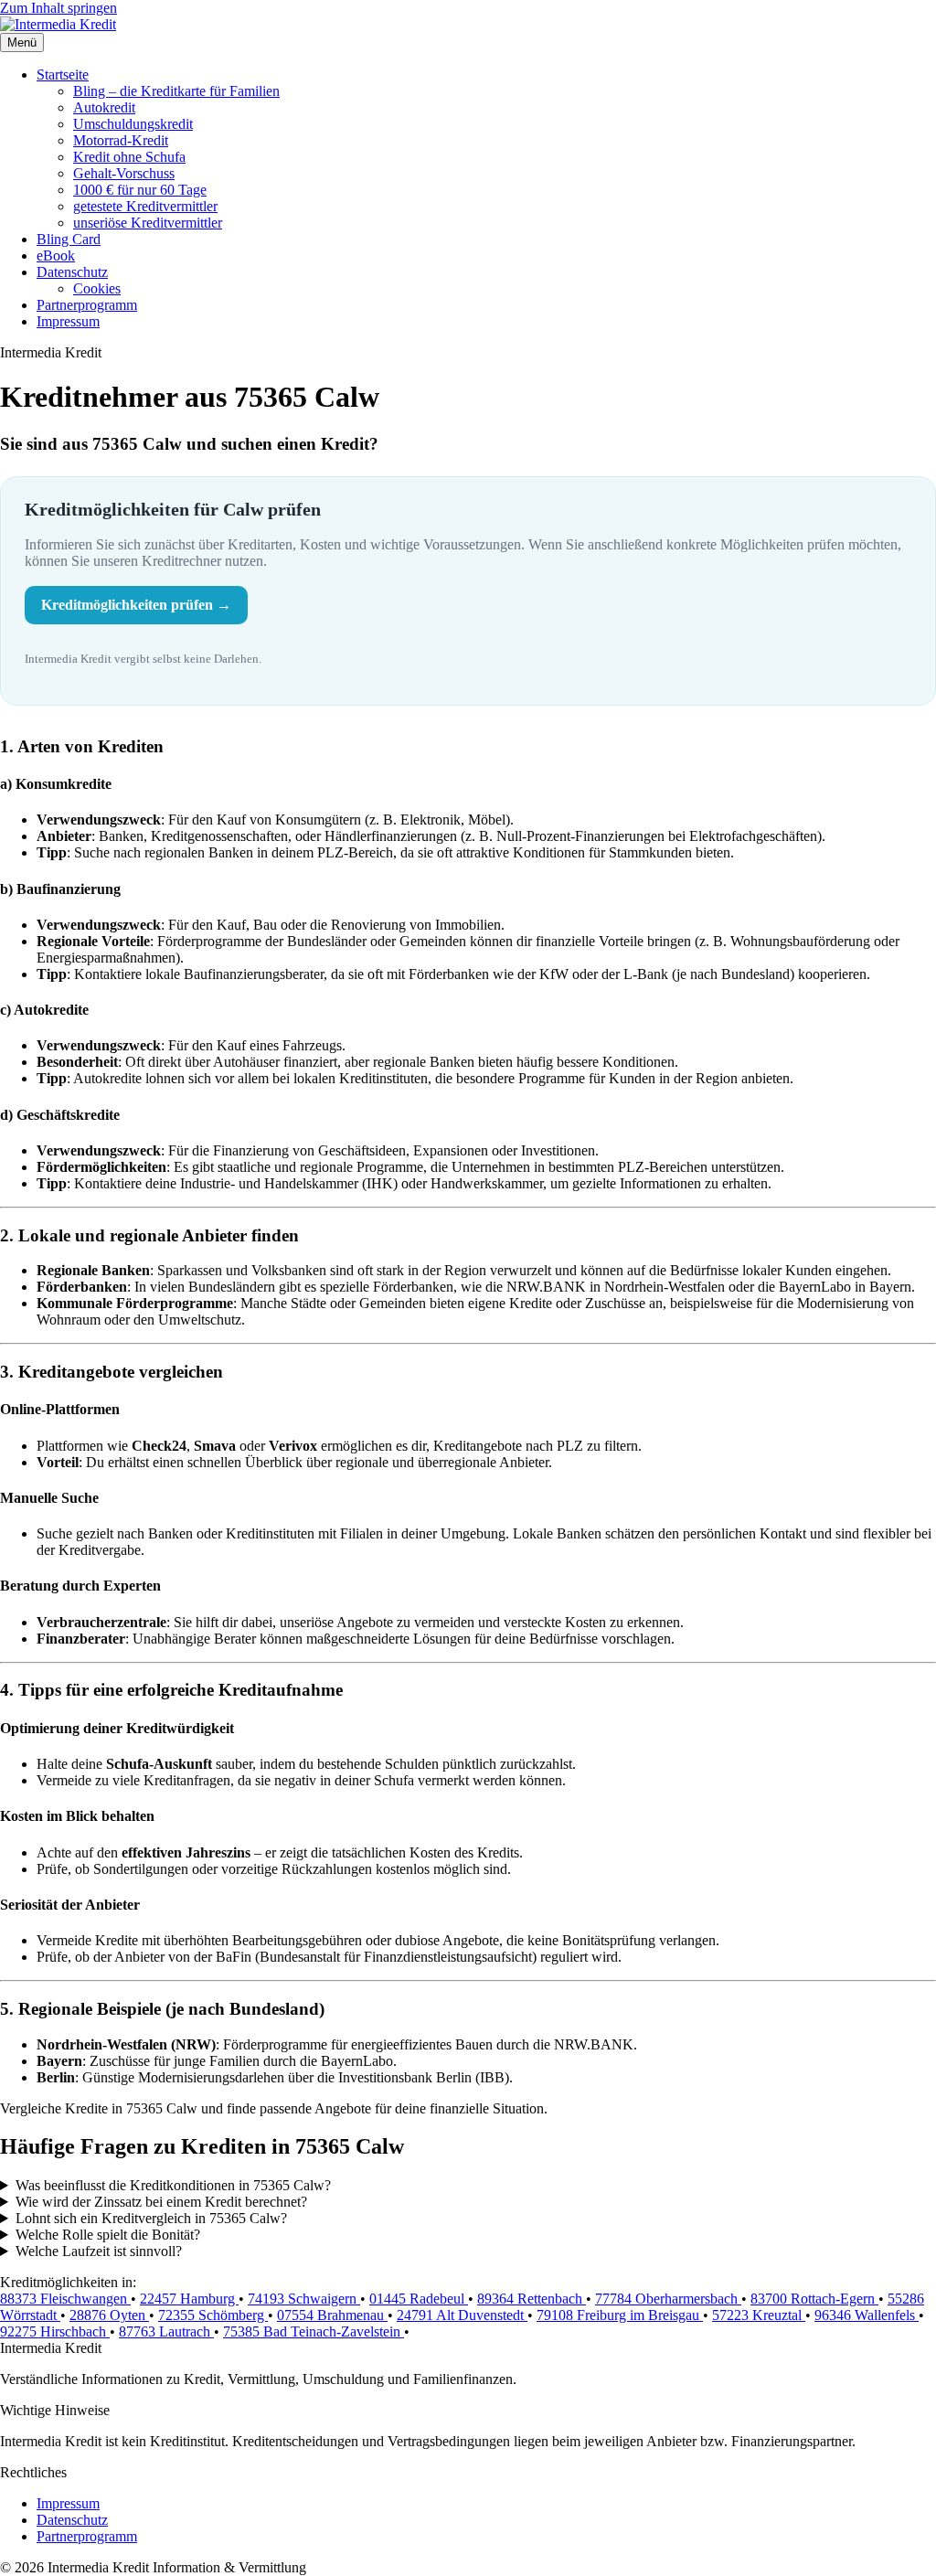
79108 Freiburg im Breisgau (620, 2315)
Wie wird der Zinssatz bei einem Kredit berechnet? (161, 2202)
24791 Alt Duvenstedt (462, 2315)
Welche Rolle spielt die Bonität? (108, 2235)
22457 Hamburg (189, 2299)
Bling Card (69, 239)
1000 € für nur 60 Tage (140, 190)
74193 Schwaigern (304, 2299)
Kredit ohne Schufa (129, 157)
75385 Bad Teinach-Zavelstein (314, 2331)
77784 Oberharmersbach (668, 2299)
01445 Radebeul (419, 2299)
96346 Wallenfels (867, 2315)
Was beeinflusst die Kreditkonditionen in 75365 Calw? (173, 2185)
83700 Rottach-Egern (814, 2299)
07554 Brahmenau (332, 2315)
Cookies (97, 288)
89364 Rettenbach (532, 2299)
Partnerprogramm (87, 305)
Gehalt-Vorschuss (124, 173)
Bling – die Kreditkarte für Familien (176, 91)
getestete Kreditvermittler (145, 206)
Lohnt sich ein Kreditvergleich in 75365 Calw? (151, 2218)
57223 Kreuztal (759, 2315)
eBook (56, 255)
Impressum (68, 321)
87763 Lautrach (166, 2331)
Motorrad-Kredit (121, 140)
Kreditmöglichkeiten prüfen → (136, 605)
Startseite (63, 75)
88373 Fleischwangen (65, 2299)
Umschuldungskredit (133, 124)
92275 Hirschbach (55, 2331)
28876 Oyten (109, 2315)
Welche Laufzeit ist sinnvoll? (99, 2251)
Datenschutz (72, 272)
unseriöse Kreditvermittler (148, 223)
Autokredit (104, 107)
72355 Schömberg (213, 2315)
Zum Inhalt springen (58, 8)
